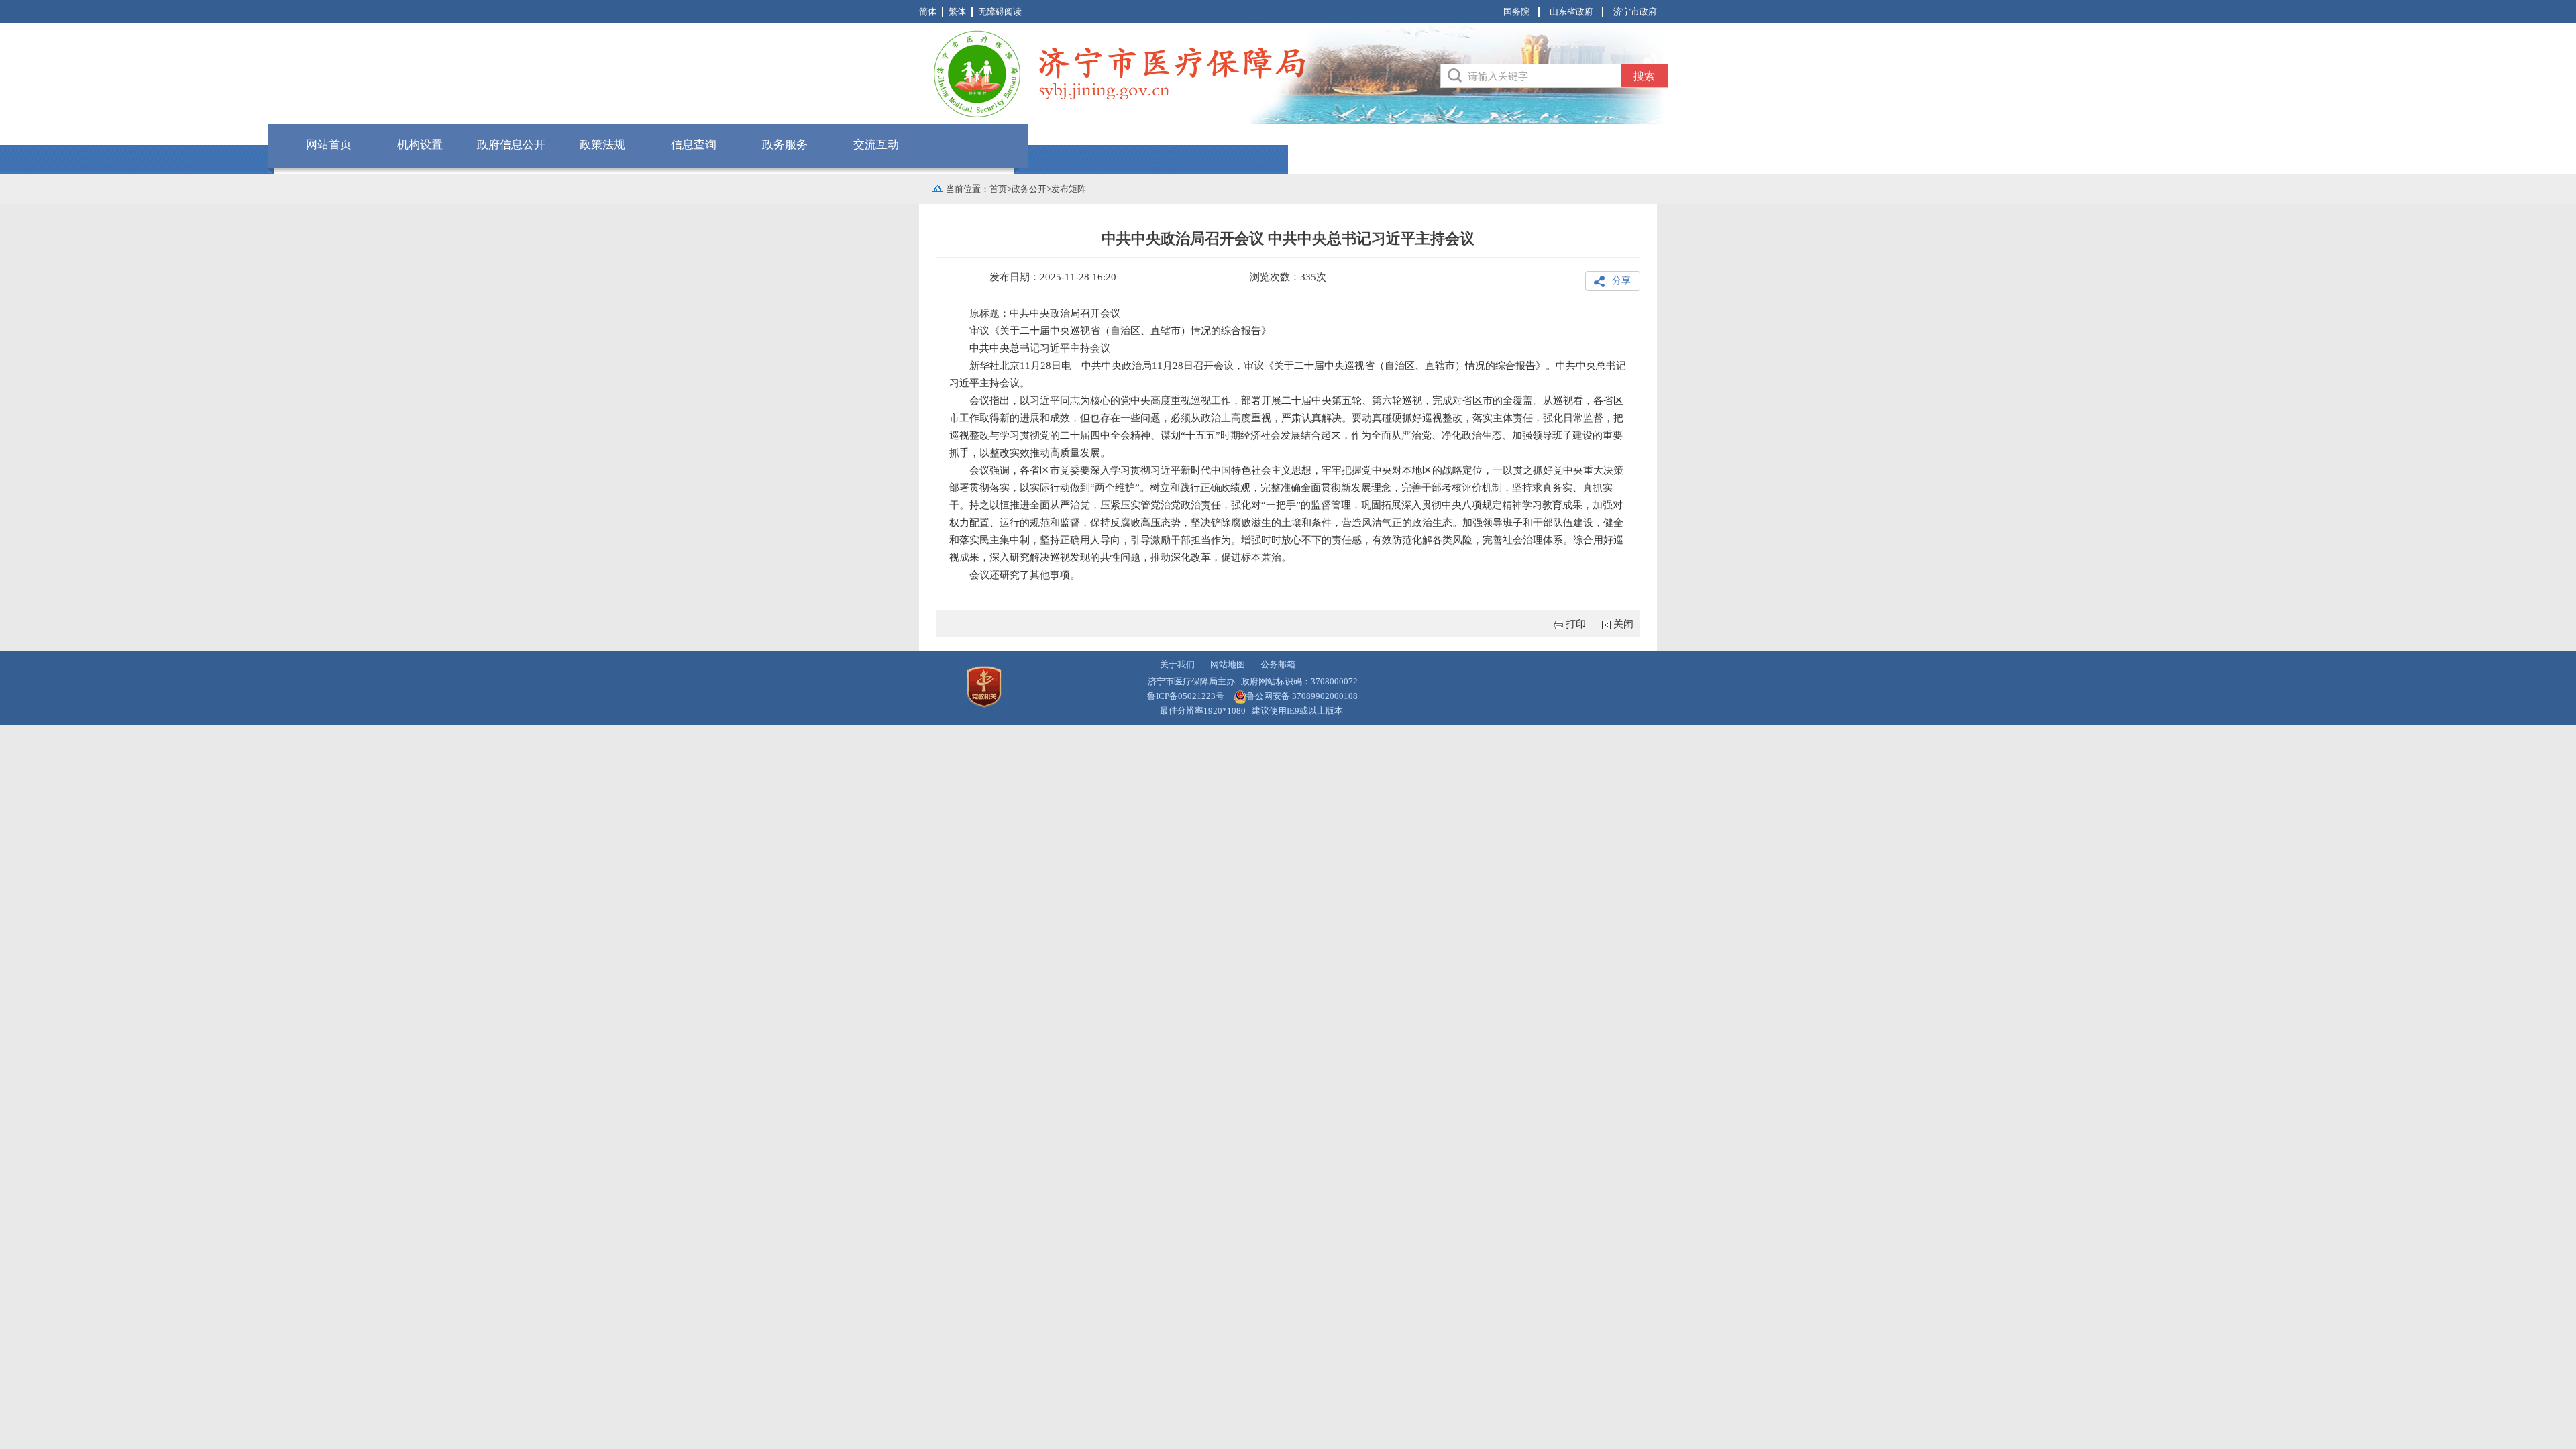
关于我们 (1177, 664)
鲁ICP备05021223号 (1186, 696)
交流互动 (876, 145)
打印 (1576, 624)
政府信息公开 (511, 145)
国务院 (1516, 12)
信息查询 (694, 145)
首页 (998, 189)
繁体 (957, 12)
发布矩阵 (1069, 189)
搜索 (1644, 76)
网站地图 (1228, 664)
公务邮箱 (1278, 664)
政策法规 (602, 145)
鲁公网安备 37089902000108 (1302, 696)
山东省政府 (1571, 12)
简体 (928, 12)
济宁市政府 (1635, 12)
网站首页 (329, 145)
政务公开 (1029, 189)
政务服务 (785, 145)
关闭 (1623, 624)
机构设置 (420, 145)
